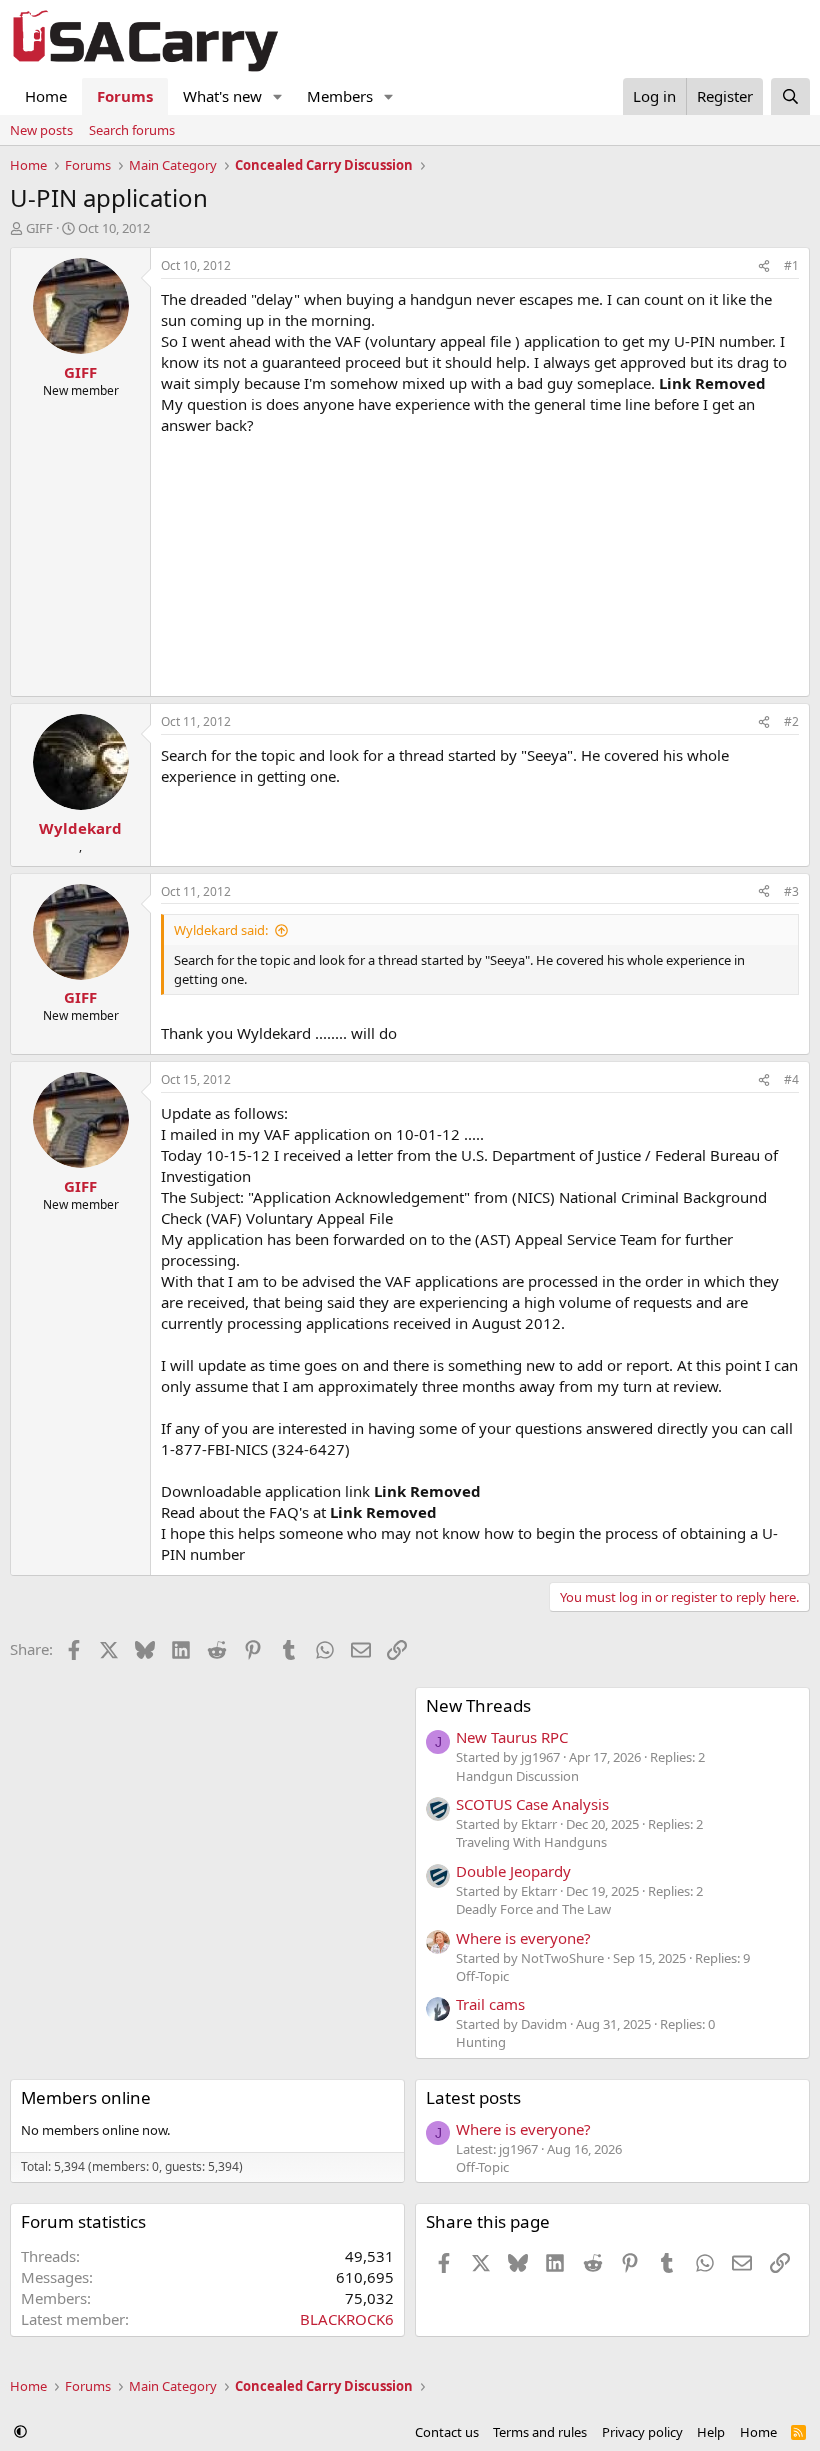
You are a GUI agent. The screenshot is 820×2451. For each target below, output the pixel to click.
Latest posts (473, 2097)
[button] (278, 96)
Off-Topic (482, 1976)
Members (340, 96)
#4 (791, 1079)
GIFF (39, 228)
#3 (791, 891)
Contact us (447, 2432)
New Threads (478, 1705)
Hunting (481, 2042)
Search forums (132, 130)
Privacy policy (642, 2432)
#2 (791, 721)
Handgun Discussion (517, 1776)
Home (46, 96)
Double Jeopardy (513, 1871)
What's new (222, 96)
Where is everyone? (523, 1938)
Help (711, 2432)
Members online (86, 2097)
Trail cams (490, 2004)
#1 (791, 265)
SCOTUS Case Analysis (532, 1804)
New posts (41, 130)
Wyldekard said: (221, 930)
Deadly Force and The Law (533, 1909)
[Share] (764, 266)
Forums (125, 96)
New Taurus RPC (512, 1737)
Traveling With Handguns (531, 1842)
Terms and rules (540, 2432)
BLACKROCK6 (347, 2319)
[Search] (790, 96)
